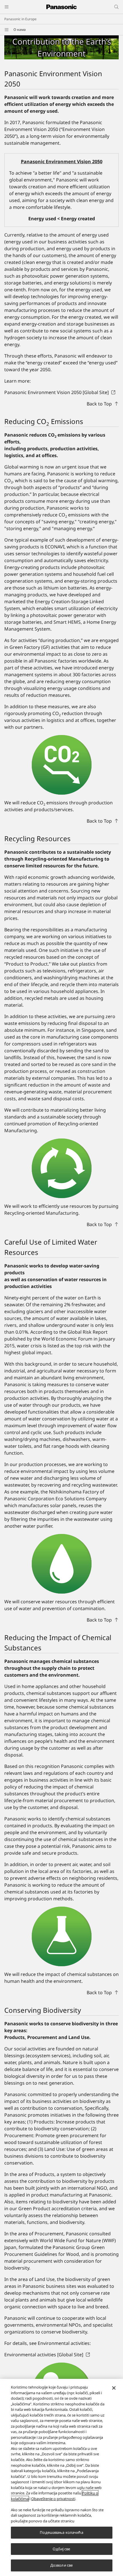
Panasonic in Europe (20, 19)
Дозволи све (61, 2565)
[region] (61, 2477)
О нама (20, 30)
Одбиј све (61, 2549)
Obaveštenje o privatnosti (53, 2499)
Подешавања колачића (61, 2532)
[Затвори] (114, 2388)
